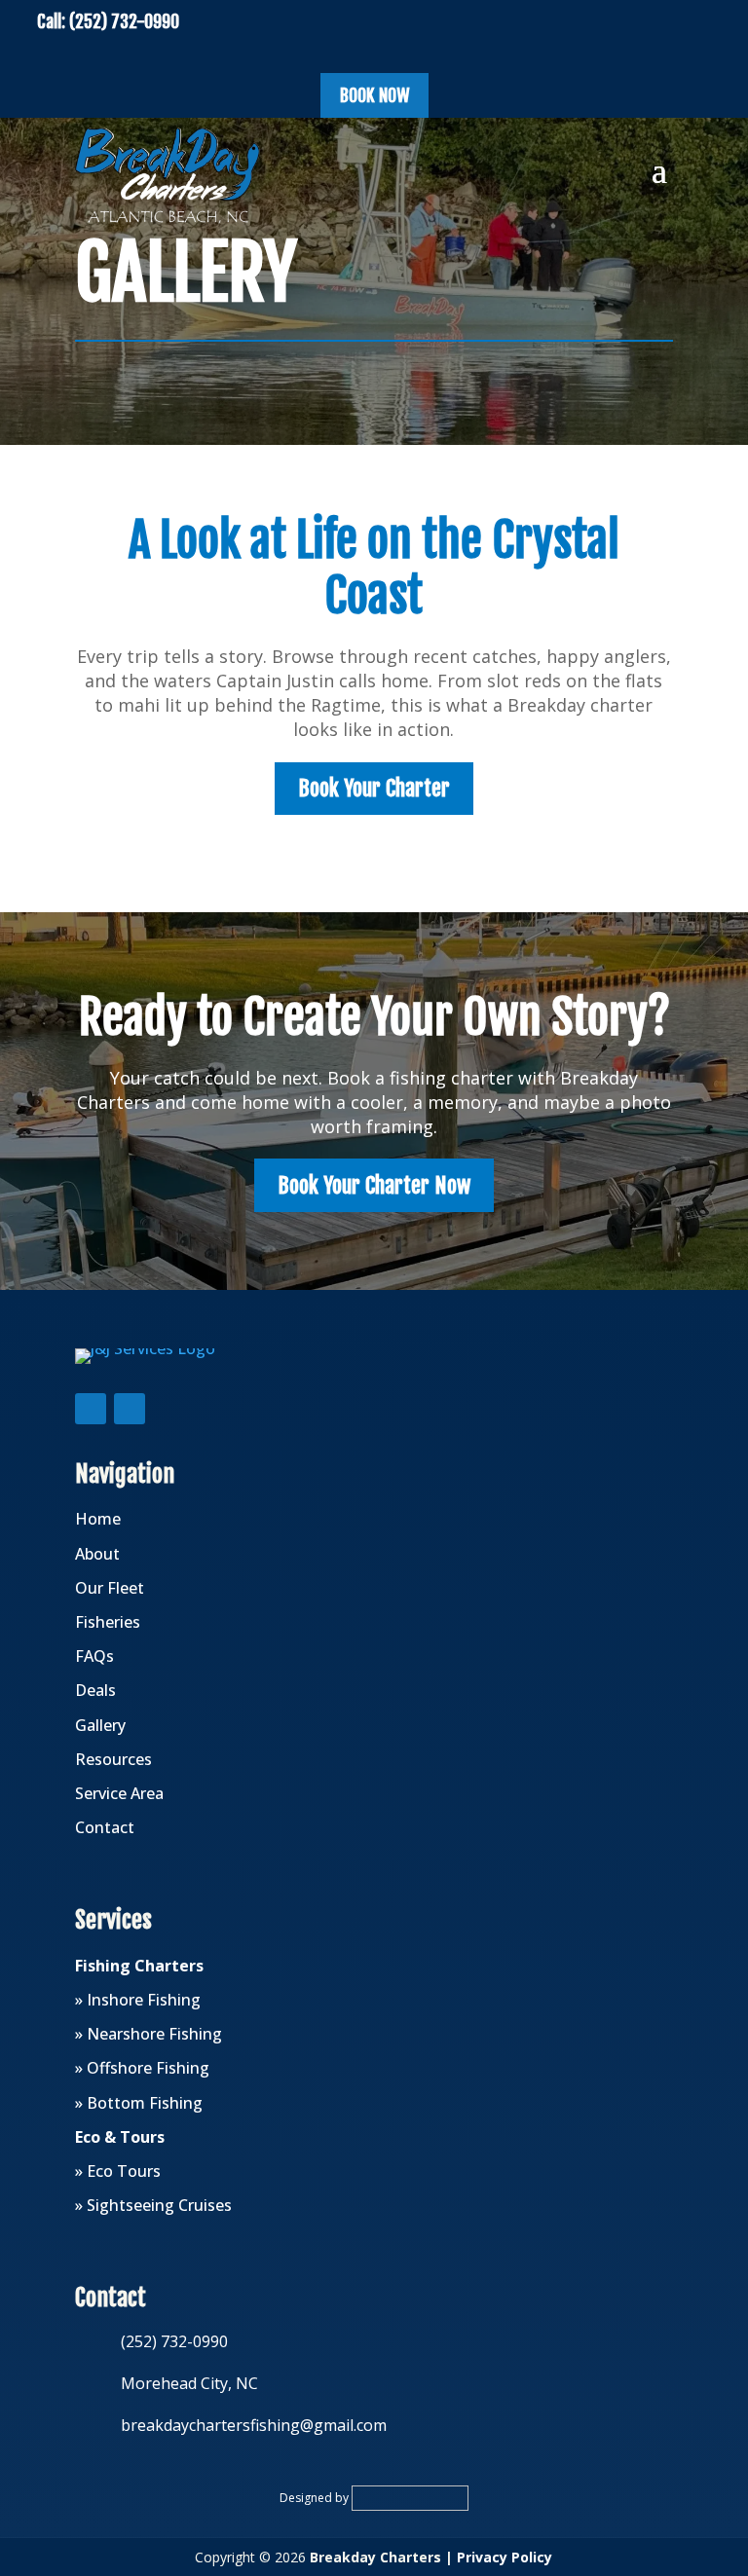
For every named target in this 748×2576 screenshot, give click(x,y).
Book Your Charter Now (374, 1185)
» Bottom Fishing (139, 2103)
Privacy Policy (505, 2557)
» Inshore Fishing (138, 2000)
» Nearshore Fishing (149, 2034)
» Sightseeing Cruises (153, 2205)
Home (98, 1519)
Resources (113, 1759)
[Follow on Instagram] (130, 1409)
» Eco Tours (118, 2171)
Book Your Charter (374, 788)
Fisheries (108, 1622)
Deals (95, 1690)
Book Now (374, 95)
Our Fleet (110, 1588)
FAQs (94, 1656)
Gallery (100, 1725)
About (97, 1554)
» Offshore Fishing (142, 2068)
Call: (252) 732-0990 (108, 21)
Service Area (119, 1793)
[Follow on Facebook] (91, 1409)
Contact (105, 1827)
